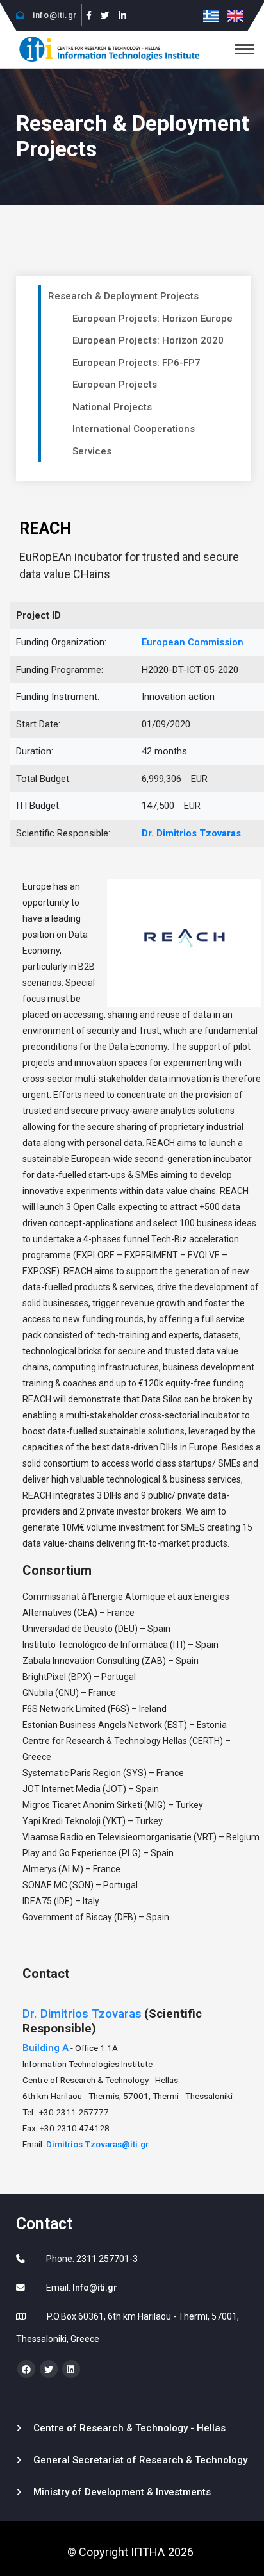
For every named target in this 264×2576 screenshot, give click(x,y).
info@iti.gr (54, 15)
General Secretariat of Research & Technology (140, 2460)
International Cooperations (134, 429)
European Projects (115, 385)
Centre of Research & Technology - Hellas (129, 2428)
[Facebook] (89, 15)
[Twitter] (105, 15)
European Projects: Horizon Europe (153, 319)
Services (92, 451)
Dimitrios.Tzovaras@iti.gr (97, 2144)
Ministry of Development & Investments (122, 2492)
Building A (45, 2048)
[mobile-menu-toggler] (245, 49)
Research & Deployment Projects (123, 296)
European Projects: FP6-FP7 (136, 363)
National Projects (112, 407)
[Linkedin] (122, 15)
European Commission (193, 642)
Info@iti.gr (95, 2288)
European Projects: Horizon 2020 (148, 340)
